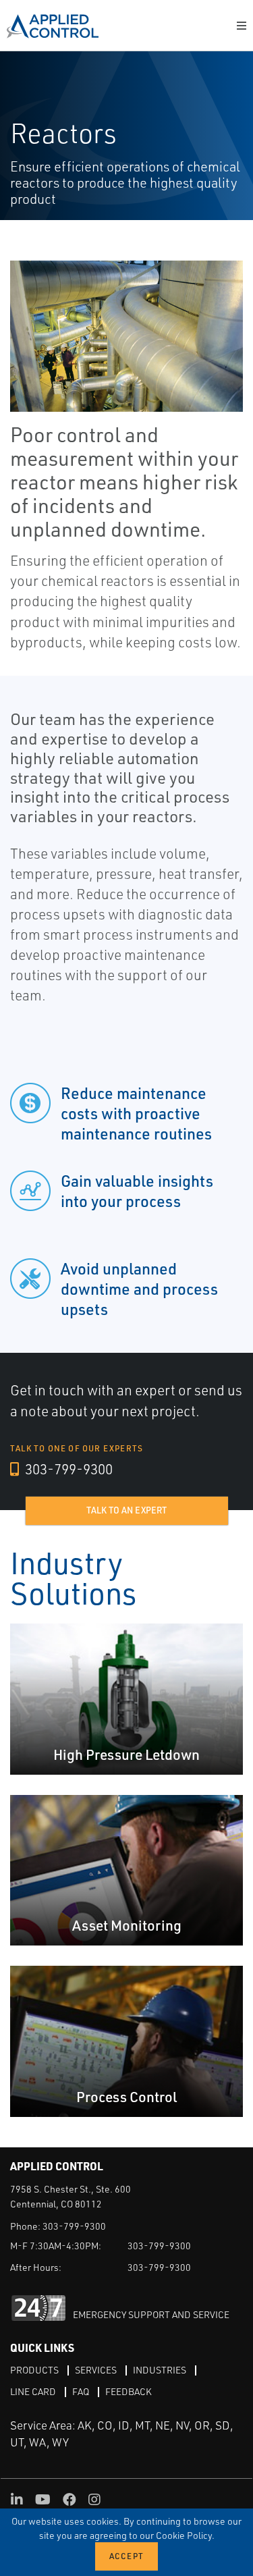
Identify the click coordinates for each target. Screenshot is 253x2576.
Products (34, 2370)
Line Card (33, 2391)
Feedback (129, 2391)
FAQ (81, 2391)
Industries (160, 2370)
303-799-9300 (67, 1469)
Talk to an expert (126, 1510)
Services (96, 2370)
